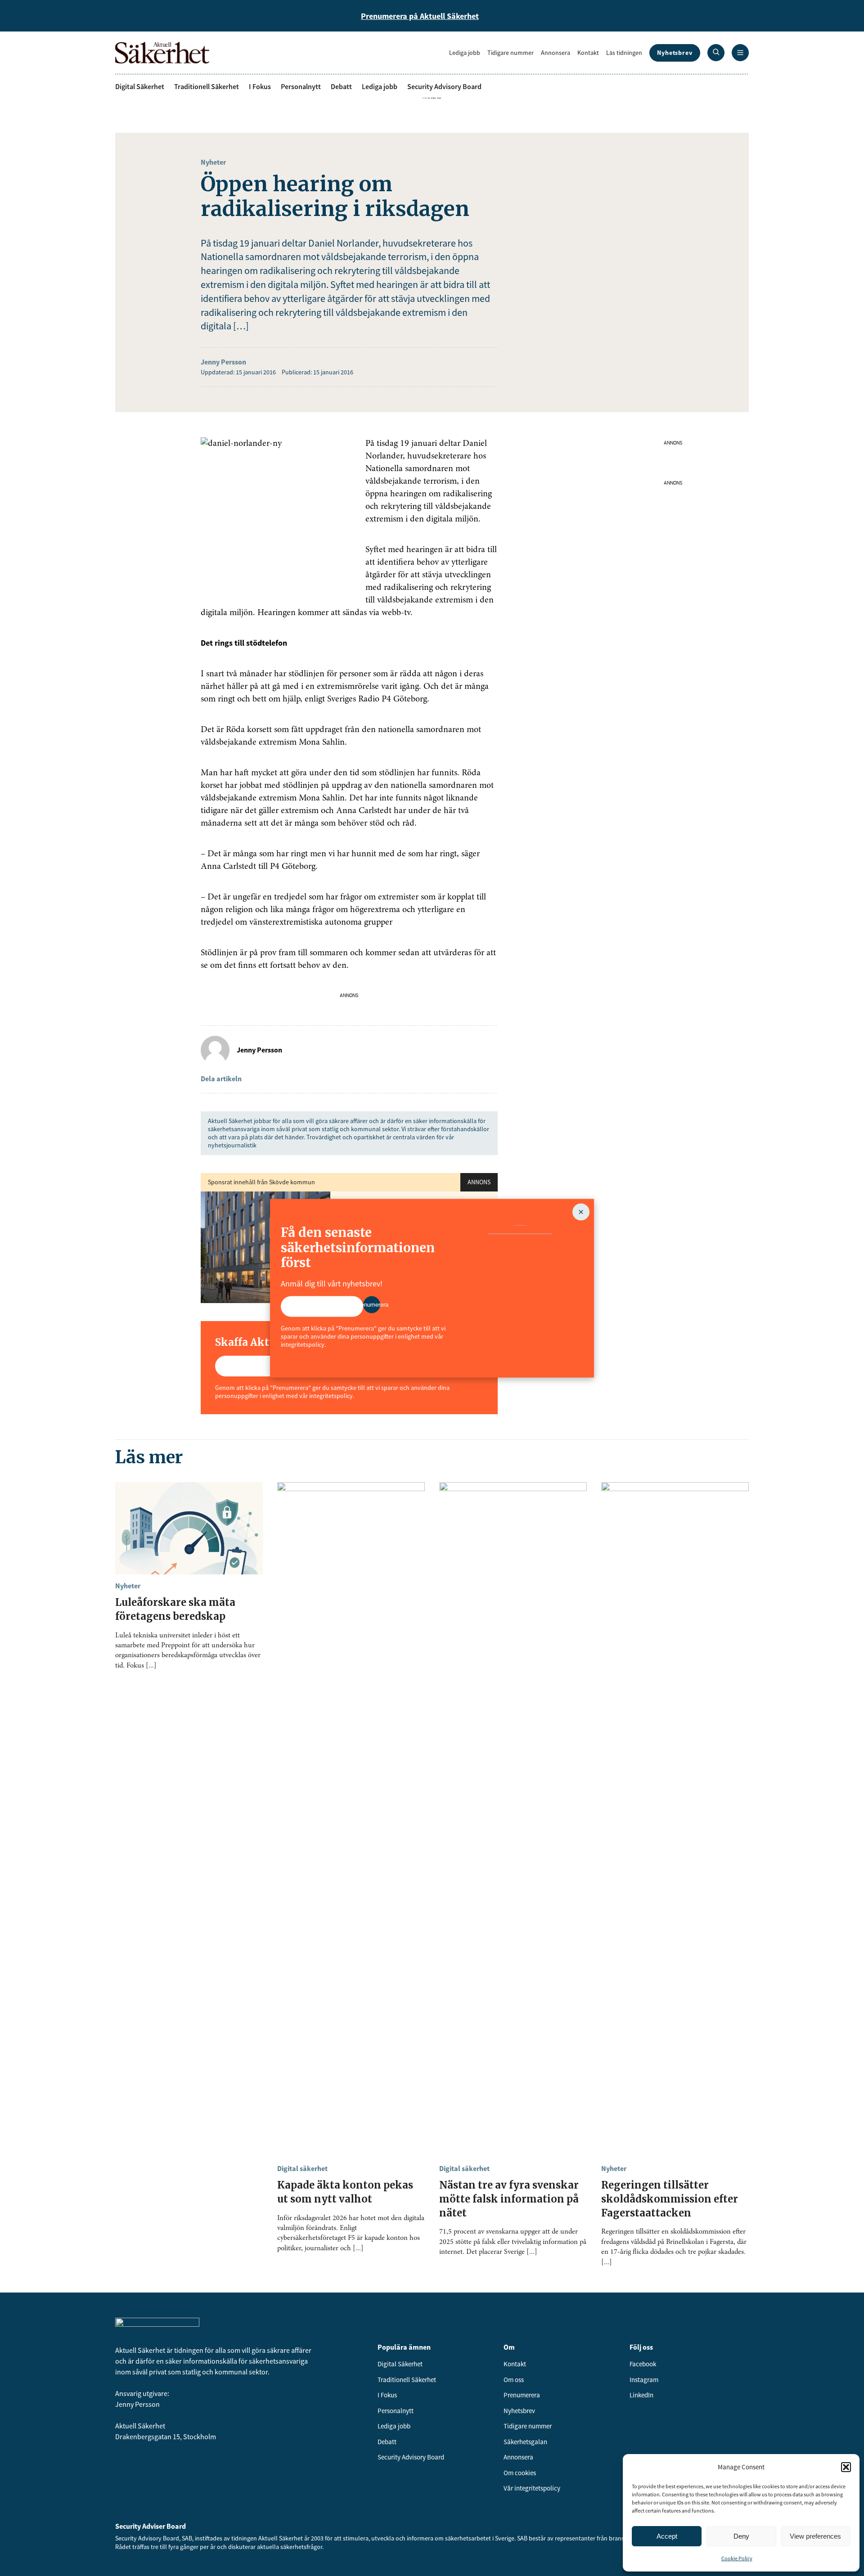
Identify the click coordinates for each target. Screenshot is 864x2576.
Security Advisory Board (444, 86)
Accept (667, 2536)
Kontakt (588, 53)
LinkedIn (641, 2395)
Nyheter (213, 162)
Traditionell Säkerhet (207, 86)
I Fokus (260, 86)
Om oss (514, 2380)
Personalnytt (301, 86)
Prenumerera (522, 2395)
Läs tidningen (624, 53)
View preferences (815, 2536)
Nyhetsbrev (675, 53)
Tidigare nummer (511, 53)
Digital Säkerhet (140, 86)
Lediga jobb (465, 53)
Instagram (644, 2380)
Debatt (341, 86)
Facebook (643, 2364)
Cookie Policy (737, 2558)
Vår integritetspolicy (532, 2488)
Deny (741, 2536)
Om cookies (520, 2473)
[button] (846, 2467)
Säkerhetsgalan (525, 2442)
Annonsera (556, 53)
